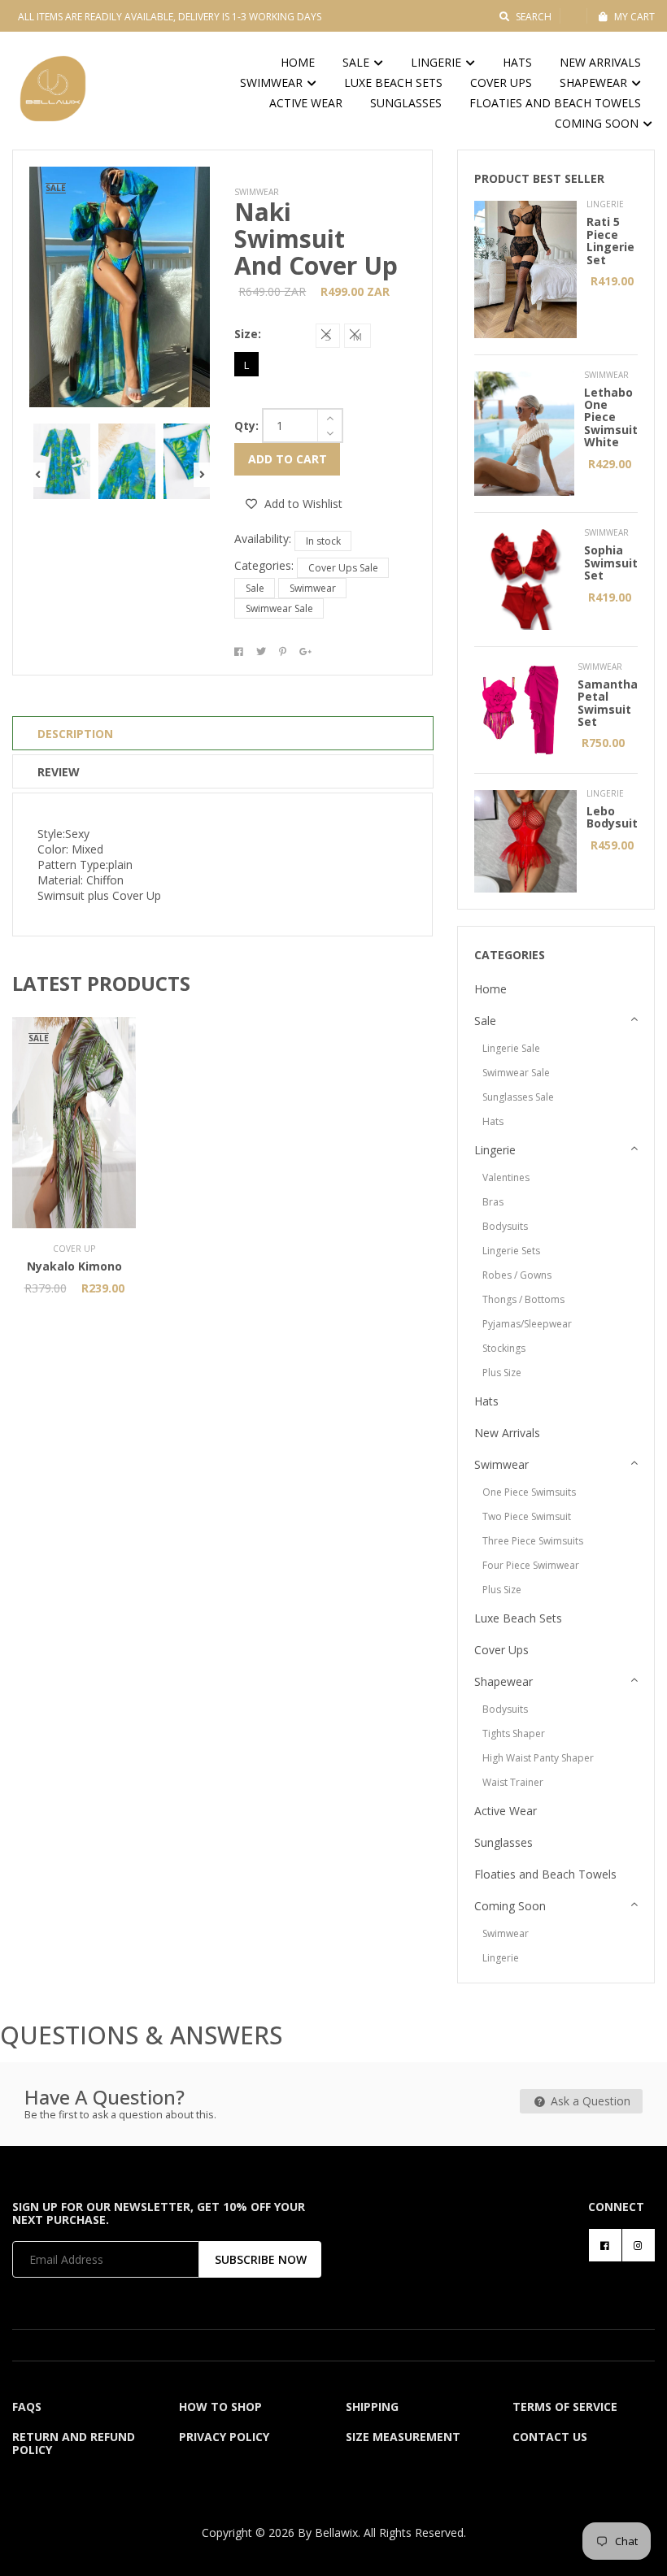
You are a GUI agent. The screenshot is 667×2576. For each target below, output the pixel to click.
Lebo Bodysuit (612, 817)
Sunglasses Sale (518, 1097)
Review (59, 772)
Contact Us (550, 2437)
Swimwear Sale (279, 608)
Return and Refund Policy (74, 2443)
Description (75, 734)
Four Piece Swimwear (531, 1565)
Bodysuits (505, 1226)
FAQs (27, 2407)
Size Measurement (403, 2437)
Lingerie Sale (511, 1048)
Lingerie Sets (511, 1251)
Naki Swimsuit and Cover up (316, 239)
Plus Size (502, 1373)
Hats (517, 62)
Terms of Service (565, 2407)
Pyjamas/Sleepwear (527, 1324)
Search (534, 17)
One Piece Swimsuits (529, 1492)
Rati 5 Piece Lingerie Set (610, 240)
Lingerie (438, 62)
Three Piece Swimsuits (533, 1541)
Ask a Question (589, 2101)
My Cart (634, 17)
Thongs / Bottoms (523, 1299)
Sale (357, 62)
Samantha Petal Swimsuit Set (608, 703)
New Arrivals (600, 62)
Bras (493, 1202)
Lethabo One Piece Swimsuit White (611, 417)
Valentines (506, 1177)
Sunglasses (406, 103)
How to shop (220, 2407)
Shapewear (595, 83)
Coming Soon (598, 123)
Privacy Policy (224, 2437)
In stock (323, 541)
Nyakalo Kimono (74, 1266)
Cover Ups (501, 83)
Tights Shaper (514, 1733)
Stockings (504, 1348)
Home (298, 62)
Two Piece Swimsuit (527, 1516)
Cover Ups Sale (343, 568)
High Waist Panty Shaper (538, 1758)
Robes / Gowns (517, 1275)
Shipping (372, 2407)
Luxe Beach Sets (393, 83)
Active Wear (306, 103)
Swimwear (273, 83)
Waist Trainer (513, 1782)
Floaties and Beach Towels (555, 103)
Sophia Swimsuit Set (611, 563)
